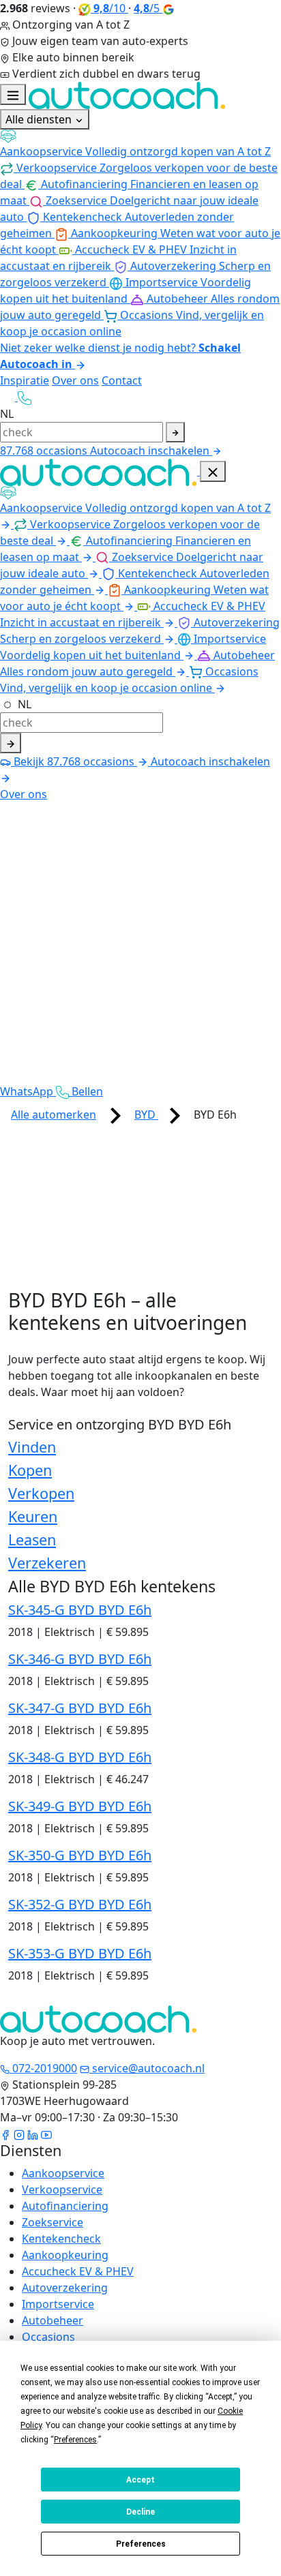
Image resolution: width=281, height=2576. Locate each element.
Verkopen (41, 1493)
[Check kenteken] (175, 432)
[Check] (11, 743)
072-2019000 (43, 2068)
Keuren (33, 1516)
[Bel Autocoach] (25, 397)
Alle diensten (40, 119)
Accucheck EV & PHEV (78, 2271)
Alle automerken (54, 1115)
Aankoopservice (63, 2173)
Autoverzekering (65, 2288)
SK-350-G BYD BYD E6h (80, 1855)
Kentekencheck (61, 2239)
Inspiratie (25, 380)
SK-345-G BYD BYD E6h (80, 1610)
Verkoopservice (62, 2189)
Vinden (32, 1447)
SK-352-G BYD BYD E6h (80, 1904)
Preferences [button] (75, 2440)
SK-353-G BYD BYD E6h (80, 1953)
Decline (140, 2512)
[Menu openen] (13, 94)
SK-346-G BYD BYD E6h (80, 1659)
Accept (140, 2480)
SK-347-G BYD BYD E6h (80, 1708)
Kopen (30, 1470)
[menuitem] (140, 144)
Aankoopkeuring (65, 2255)
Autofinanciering (65, 2206)
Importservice (58, 2304)
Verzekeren (47, 1563)
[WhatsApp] (9, 397)
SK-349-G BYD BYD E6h (80, 1806)
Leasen (32, 1540)
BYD (146, 1115)
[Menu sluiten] (213, 471)
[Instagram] (19, 2134)
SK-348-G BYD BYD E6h (80, 1757)
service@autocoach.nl (147, 2068)
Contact (122, 380)
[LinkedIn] (33, 2134)
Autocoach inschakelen (151, 451)
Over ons (75, 380)
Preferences (141, 2544)
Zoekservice (53, 2222)
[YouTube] (46, 2134)
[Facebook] (5, 2134)
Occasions (48, 2337)
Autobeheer (53, 2320)
